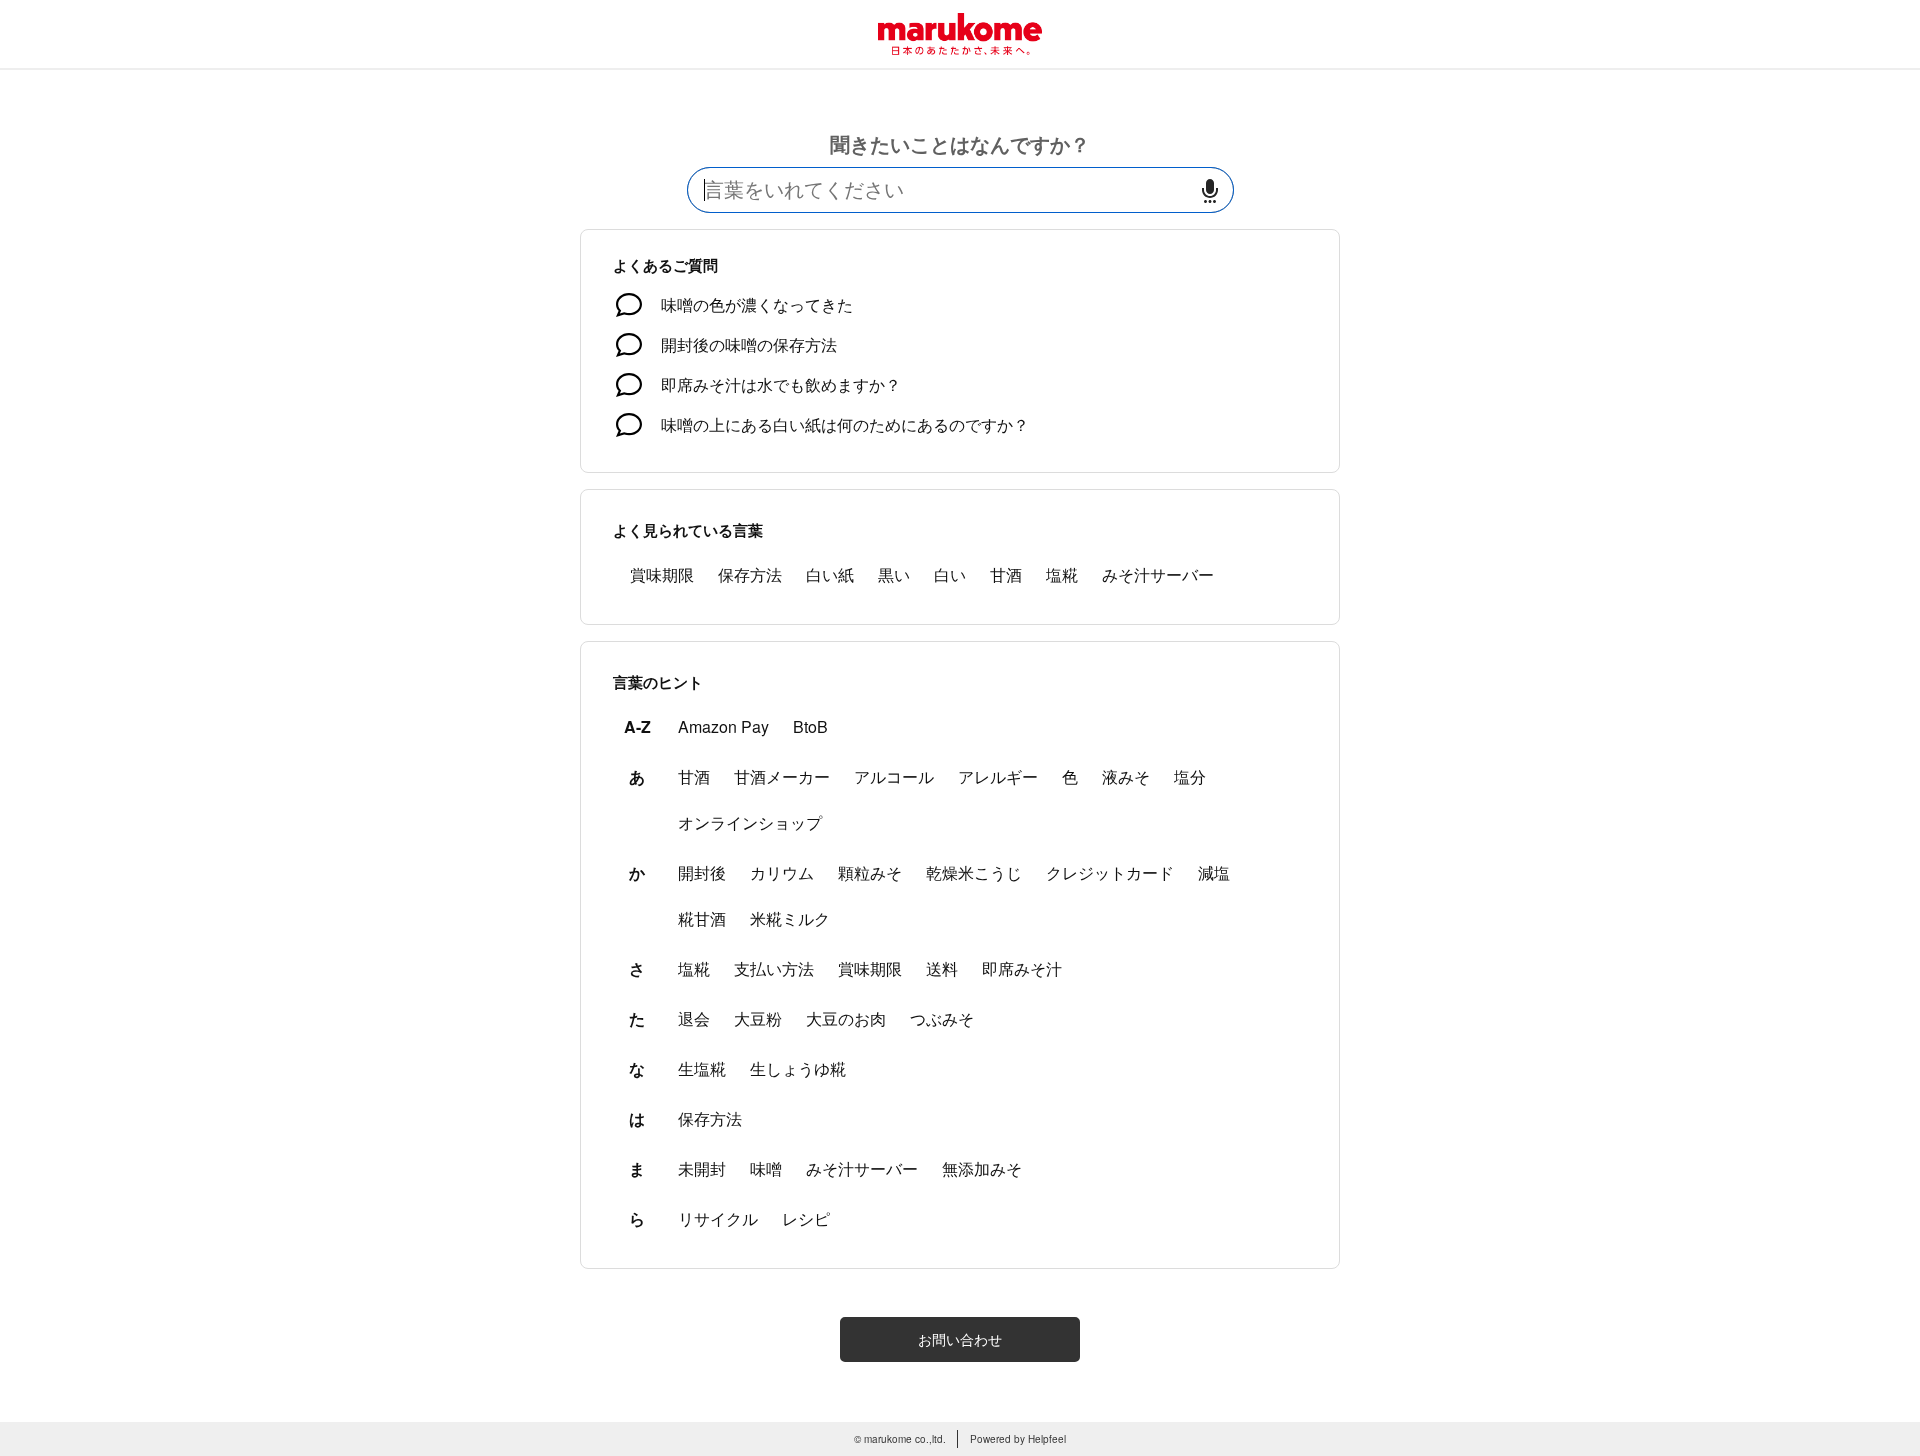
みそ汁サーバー (1158, 574)
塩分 (1190, 776)
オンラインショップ (750, 822)
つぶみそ (942, 1018)
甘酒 (1006, 574)
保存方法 (750, 574)
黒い (894, 574)
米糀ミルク (790, 918)
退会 (694, 1018)
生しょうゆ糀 (798, 1068)
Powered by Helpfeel (1018, 1439)
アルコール (894, 776)
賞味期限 (662, 574)
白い (950, 574)
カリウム (782, 872)
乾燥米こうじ (974, 872)
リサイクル (718, 1218)
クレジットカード (1110, 872)
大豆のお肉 (846, 1018)
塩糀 (1062, 574)
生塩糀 (702, 1068)
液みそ (1126, 776)
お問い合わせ (960, 1339)
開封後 (702, 872)
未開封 (702, 1168)
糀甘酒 (702, 918)
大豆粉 (758, 1018)
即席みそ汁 (1022, 968)
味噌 (766, 1168)
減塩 (1214, 872)
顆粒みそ (870, 872)
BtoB (810, 726)
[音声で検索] (1210, 190)
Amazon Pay (723, 726)
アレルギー (998, 776)
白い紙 (830, 574)
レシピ (806, 1218)
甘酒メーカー (782, 776)
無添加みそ (982, 1168)
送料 (942, 968)
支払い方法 (774, 968)
